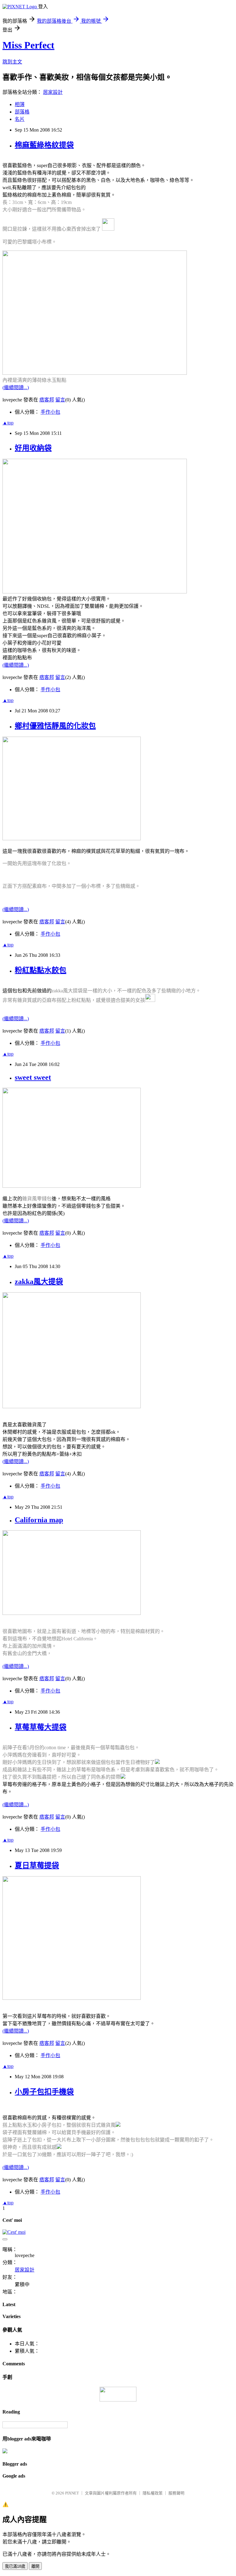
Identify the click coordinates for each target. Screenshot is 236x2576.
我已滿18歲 (15, 2566)
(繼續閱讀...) (16, 387)
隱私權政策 (153, 2493)
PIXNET (72, 2493)
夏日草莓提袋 (37, 1865)
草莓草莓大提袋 (41, 1727)
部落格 (22, 112)
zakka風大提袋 (39, 1282)
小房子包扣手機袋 (44, 2092)
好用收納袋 (33, 448)
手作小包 (50, 412)
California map (39, 1520)
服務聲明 (176, 2493)
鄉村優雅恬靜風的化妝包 (55, 726)
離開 (35, 2566)
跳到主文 (12, 62)
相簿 (20, 104)
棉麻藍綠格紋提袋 (44, 145)
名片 (20, 119)
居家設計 (53, 92)
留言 (60, 400)
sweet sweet (33, 1077)
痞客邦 (47, 400)
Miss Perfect (28, 45)
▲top (8, 423)
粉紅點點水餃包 (41, 970)
